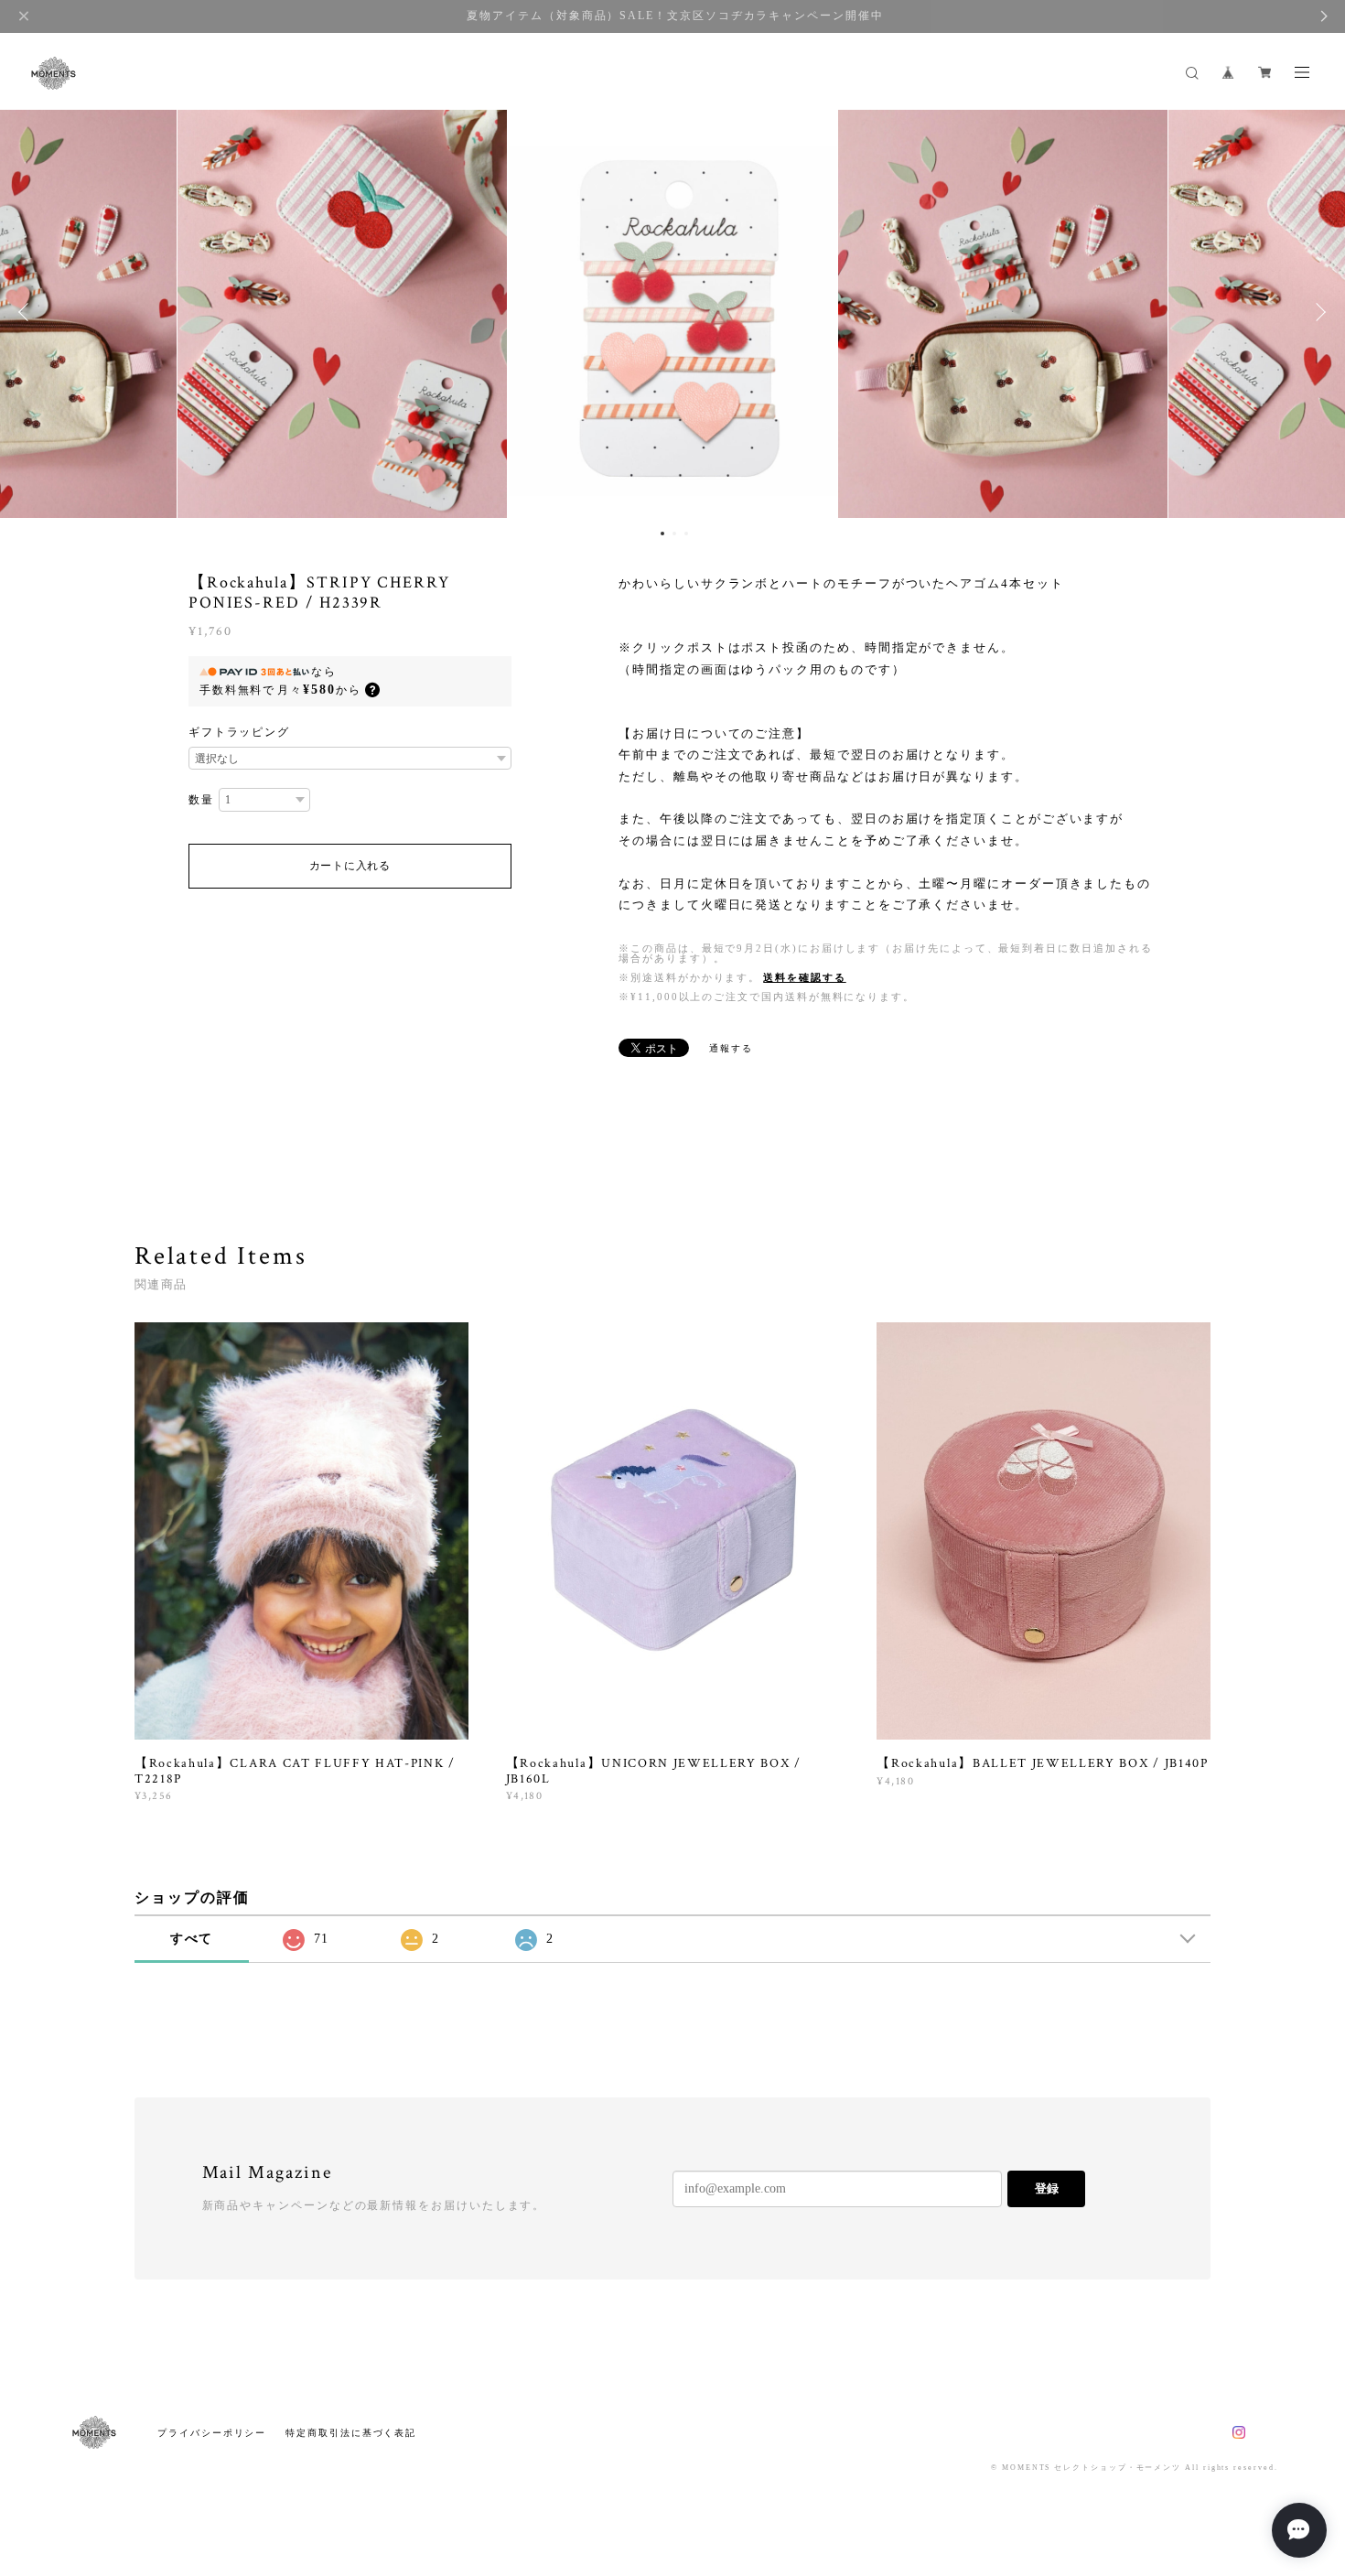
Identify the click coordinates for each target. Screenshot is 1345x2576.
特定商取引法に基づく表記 (351, 2433)
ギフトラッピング (239, 732)
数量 (201, 800)
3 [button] (686, 534)
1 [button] (662, 534)
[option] (672, 312)
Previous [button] (27, 312)
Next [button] (1318, 312)
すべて (192, 1939)
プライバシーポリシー (212, 2433)
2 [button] (674, 534)
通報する (731, 1048)
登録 (1047, 2188)
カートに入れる (350, 866)
